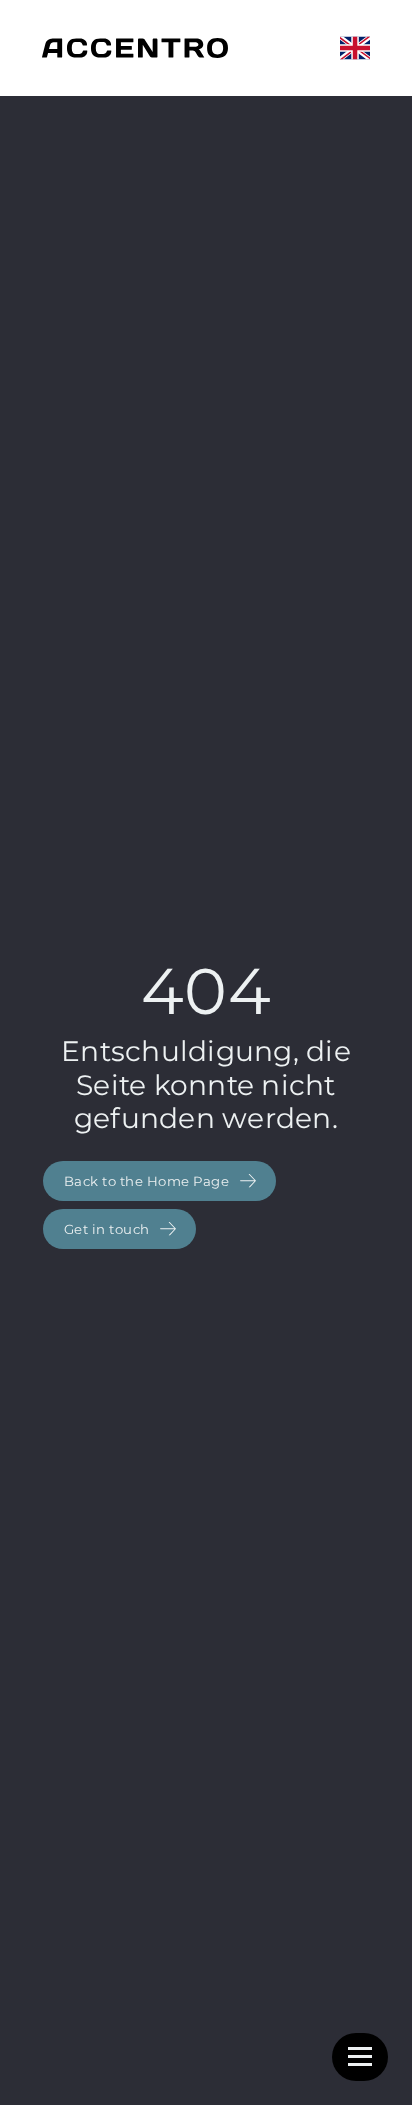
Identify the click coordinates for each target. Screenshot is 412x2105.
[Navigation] (360, 2057)
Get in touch (109, 1229)
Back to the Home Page (148, 1181)
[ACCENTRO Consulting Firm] (134, 48)
